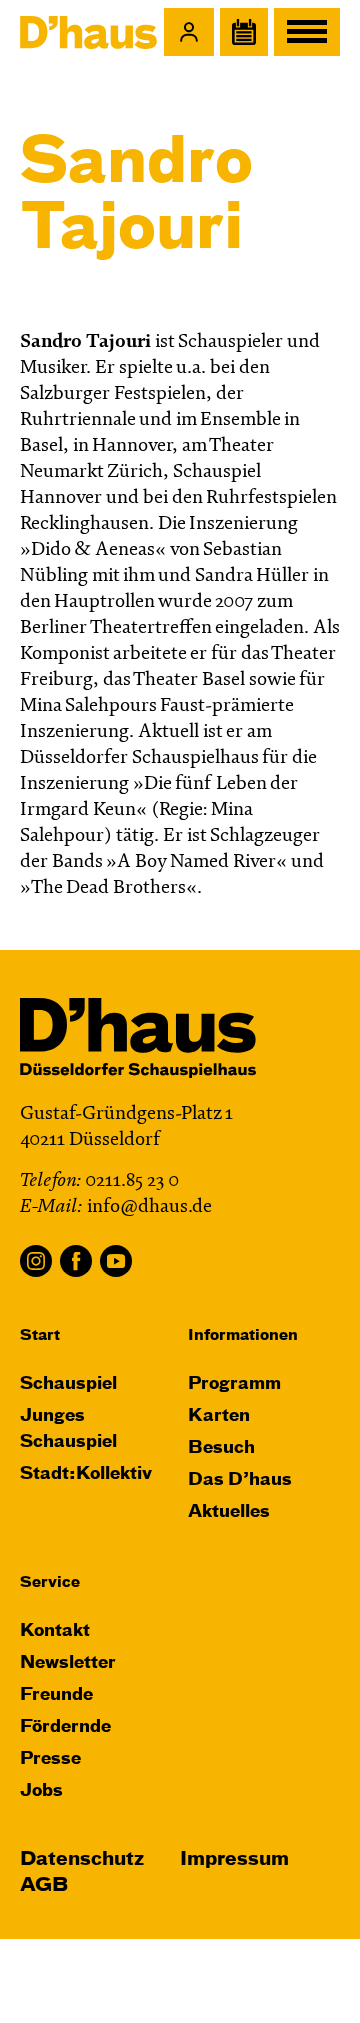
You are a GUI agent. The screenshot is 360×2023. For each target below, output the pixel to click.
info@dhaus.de (149, 1207)
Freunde (56, 1695)
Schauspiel (68, 1384)
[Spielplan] (244, 32)
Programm (234, 1384)
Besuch (221, 1448)
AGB (44, 1885)
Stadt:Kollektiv (86, 1474)
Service (50, 1582)
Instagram (36, 1261)
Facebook (76, 1261)
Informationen (243, 1335)
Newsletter (68, 1663)
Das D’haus (240, 1480)
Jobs (41, 1791)
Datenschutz (82, 1859)
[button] (189, 32)
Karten (219, 1416)
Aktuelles (229, 1512)
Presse (50, 1759)
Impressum (234, 1859)
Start (40, 1335)
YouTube (116, 1261)
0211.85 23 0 (132, 1181)
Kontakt (55, 1631)
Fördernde (65, 1727)
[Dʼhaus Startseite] (88, 32)
